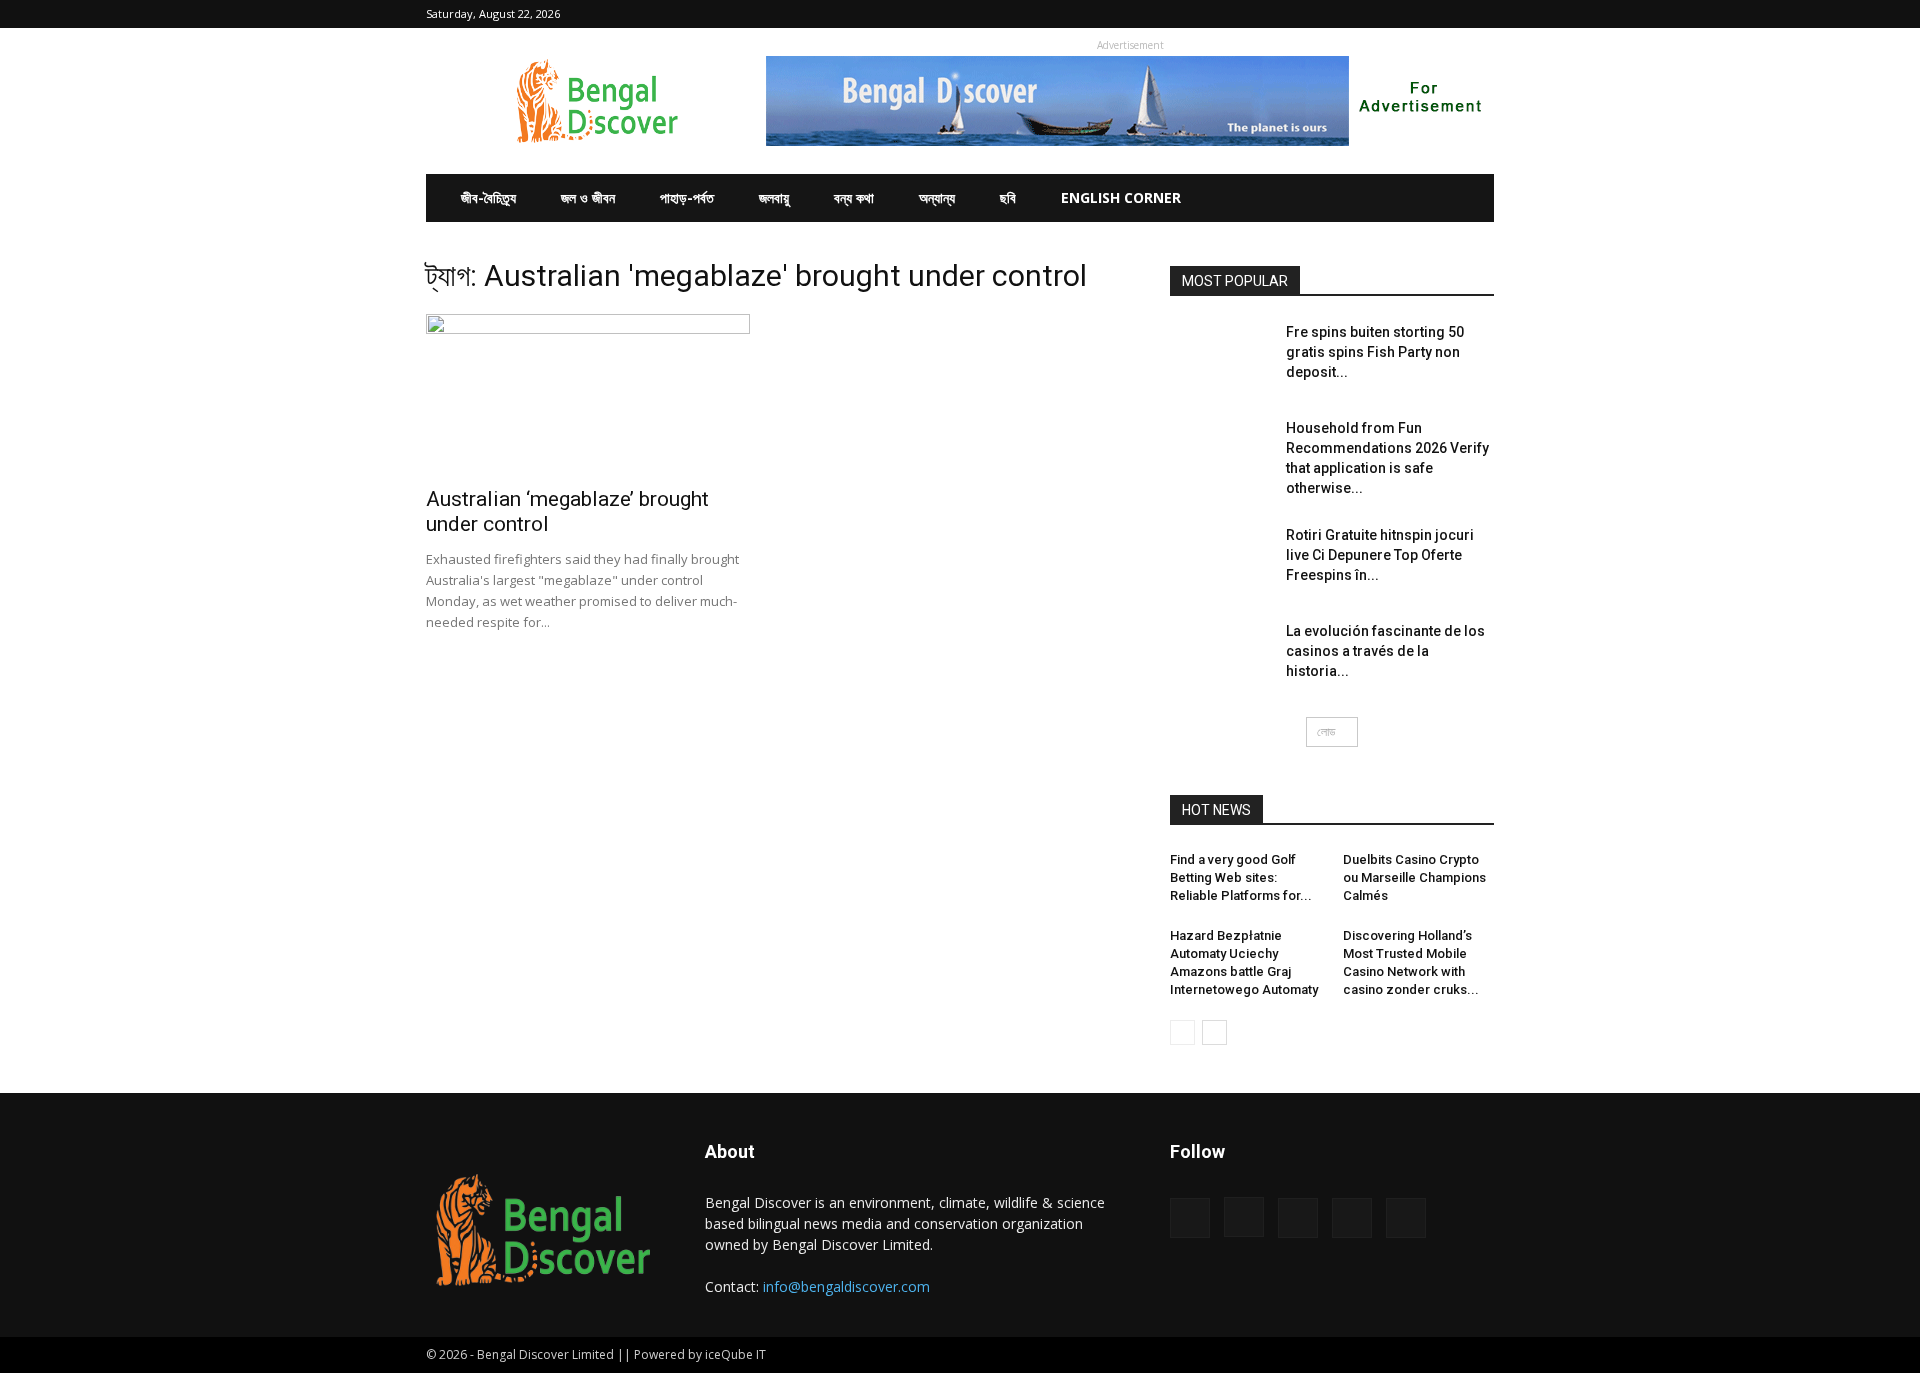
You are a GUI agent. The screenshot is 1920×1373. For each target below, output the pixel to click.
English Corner (1121, 197)
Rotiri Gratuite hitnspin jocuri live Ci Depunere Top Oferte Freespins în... (1380, 555)
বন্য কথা (854, 197)
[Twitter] (1446, 14)
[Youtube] (1479, 14)
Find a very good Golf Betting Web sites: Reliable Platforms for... (1241, 877)
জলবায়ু (774, 197)
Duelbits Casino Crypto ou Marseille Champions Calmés (1414, 877)
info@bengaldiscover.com (846, 1286)
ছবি (1008, 197)
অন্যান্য (937, 197)
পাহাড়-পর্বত (687, 197)
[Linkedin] (1413, 14)
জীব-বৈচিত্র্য (488, 197)
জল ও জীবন (588, 197)
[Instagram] (1380, 14)
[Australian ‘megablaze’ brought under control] (588, 394)
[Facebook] (1347, 14)
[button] (1317, 13)
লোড (1326, 731)
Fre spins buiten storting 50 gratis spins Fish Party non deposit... (1375, 352)
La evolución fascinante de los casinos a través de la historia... (1385, 651)
